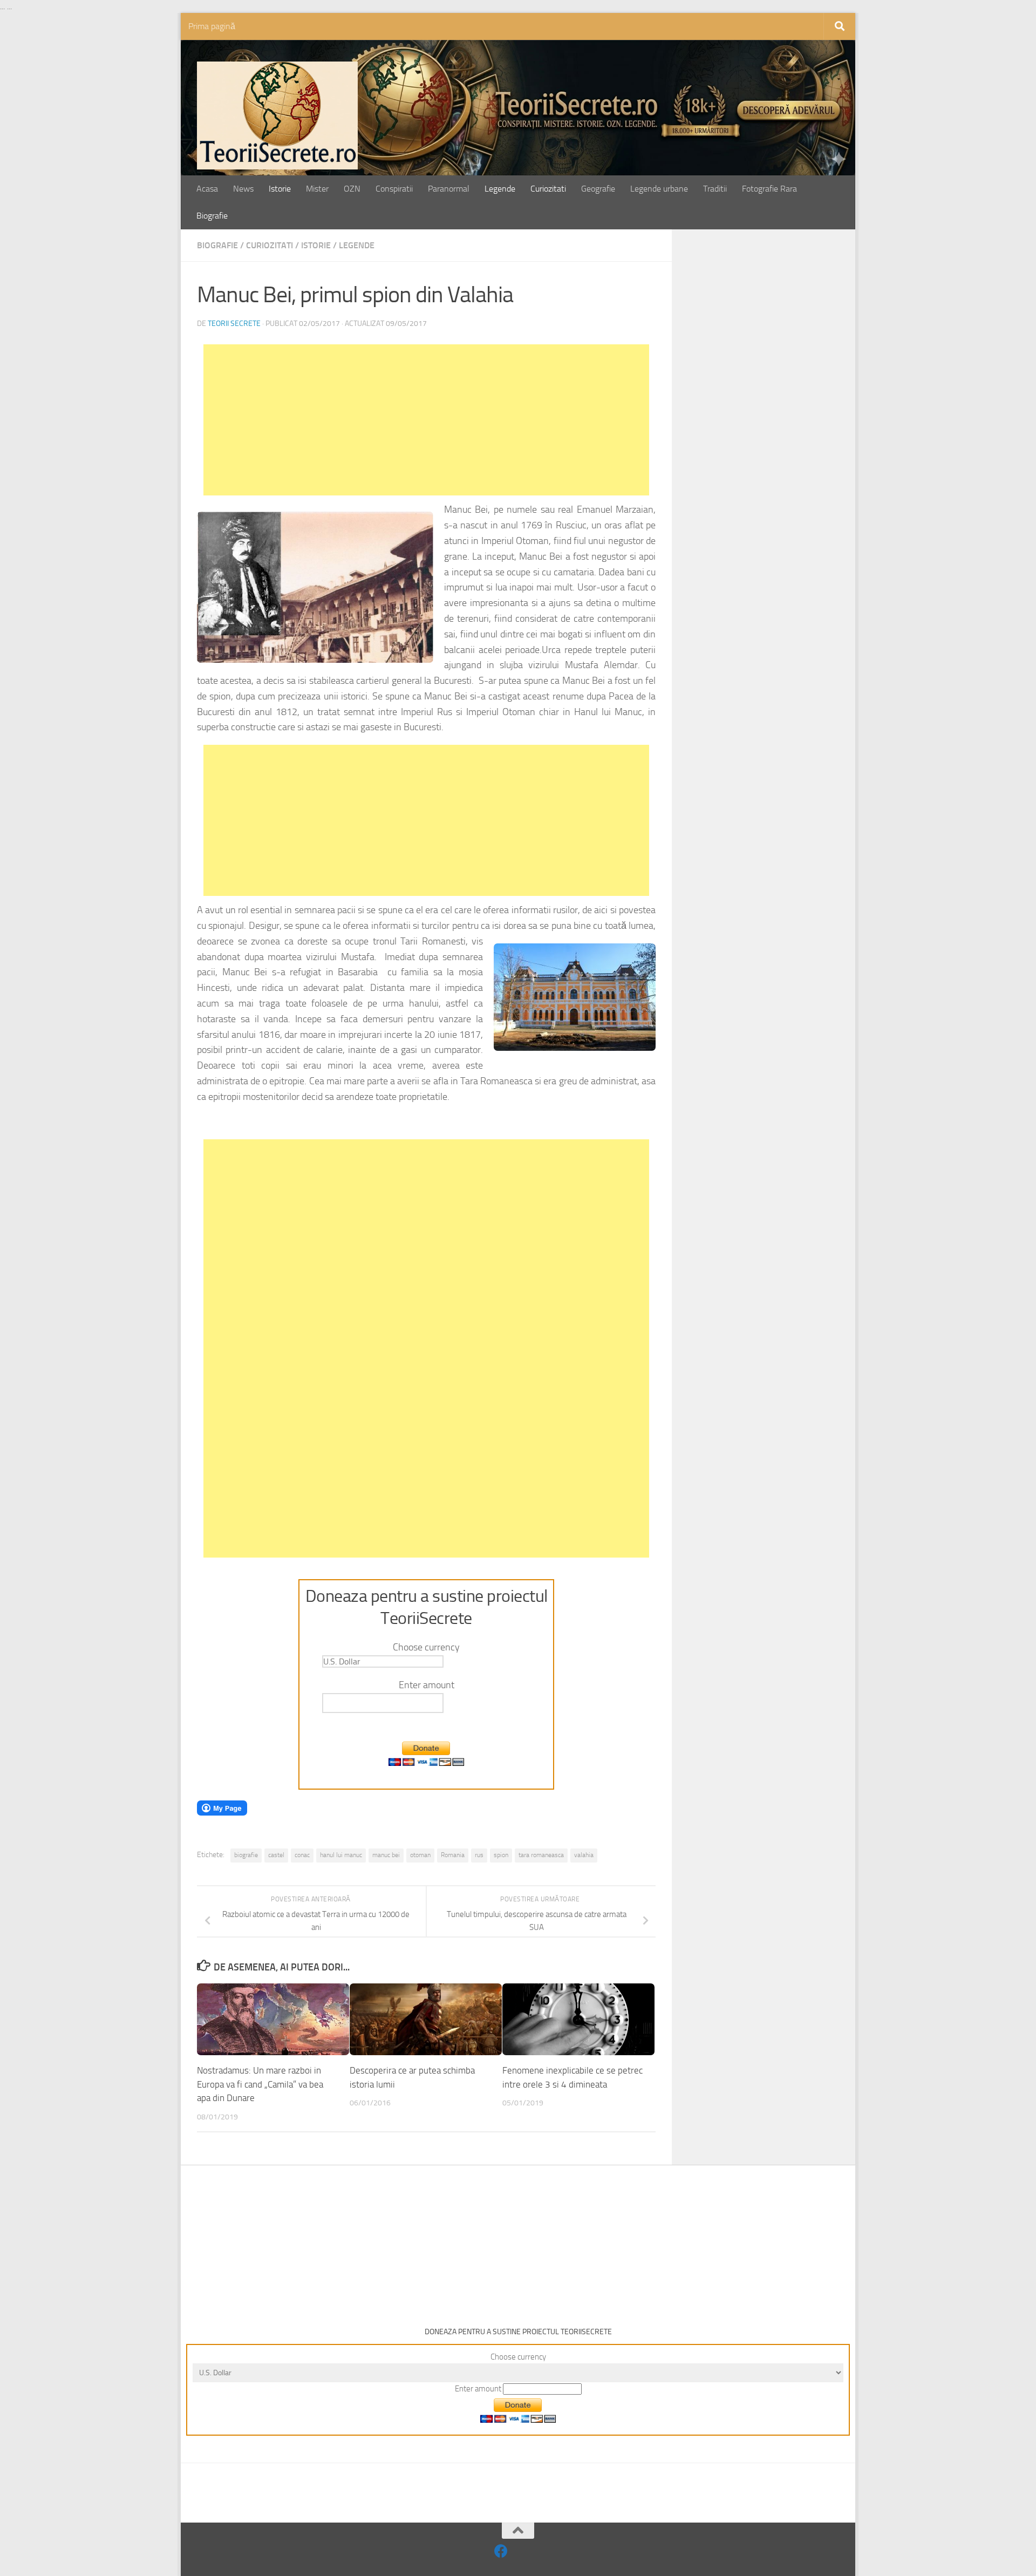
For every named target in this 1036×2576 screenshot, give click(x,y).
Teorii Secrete (234, 324)
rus (479, 1855)
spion (501, 1855)
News (243, 189)
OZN (352, 189)
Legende (500, 189)
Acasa (207, 189)
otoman (420, 1855)
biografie (246, 1855)
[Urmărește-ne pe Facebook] (501, 2551)
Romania (453, 1855)
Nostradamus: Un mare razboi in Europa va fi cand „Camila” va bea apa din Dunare (260, 2084)
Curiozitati (548, 189)
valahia (584, 1855)
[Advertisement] (426, 420)
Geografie (598, 189)
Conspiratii (394, 189)
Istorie (280, 189)
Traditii (715, 189)
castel (276, 1855)
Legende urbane (659, 189)
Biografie (212, 216)
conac (302, 1855)
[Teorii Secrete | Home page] (277, 115)
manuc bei (386, 1855)
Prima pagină (212, 26)
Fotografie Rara (769, 189)
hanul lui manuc (341, 1855)
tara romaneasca (541, 1855)
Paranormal (449, 189)
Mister (317, 189)
